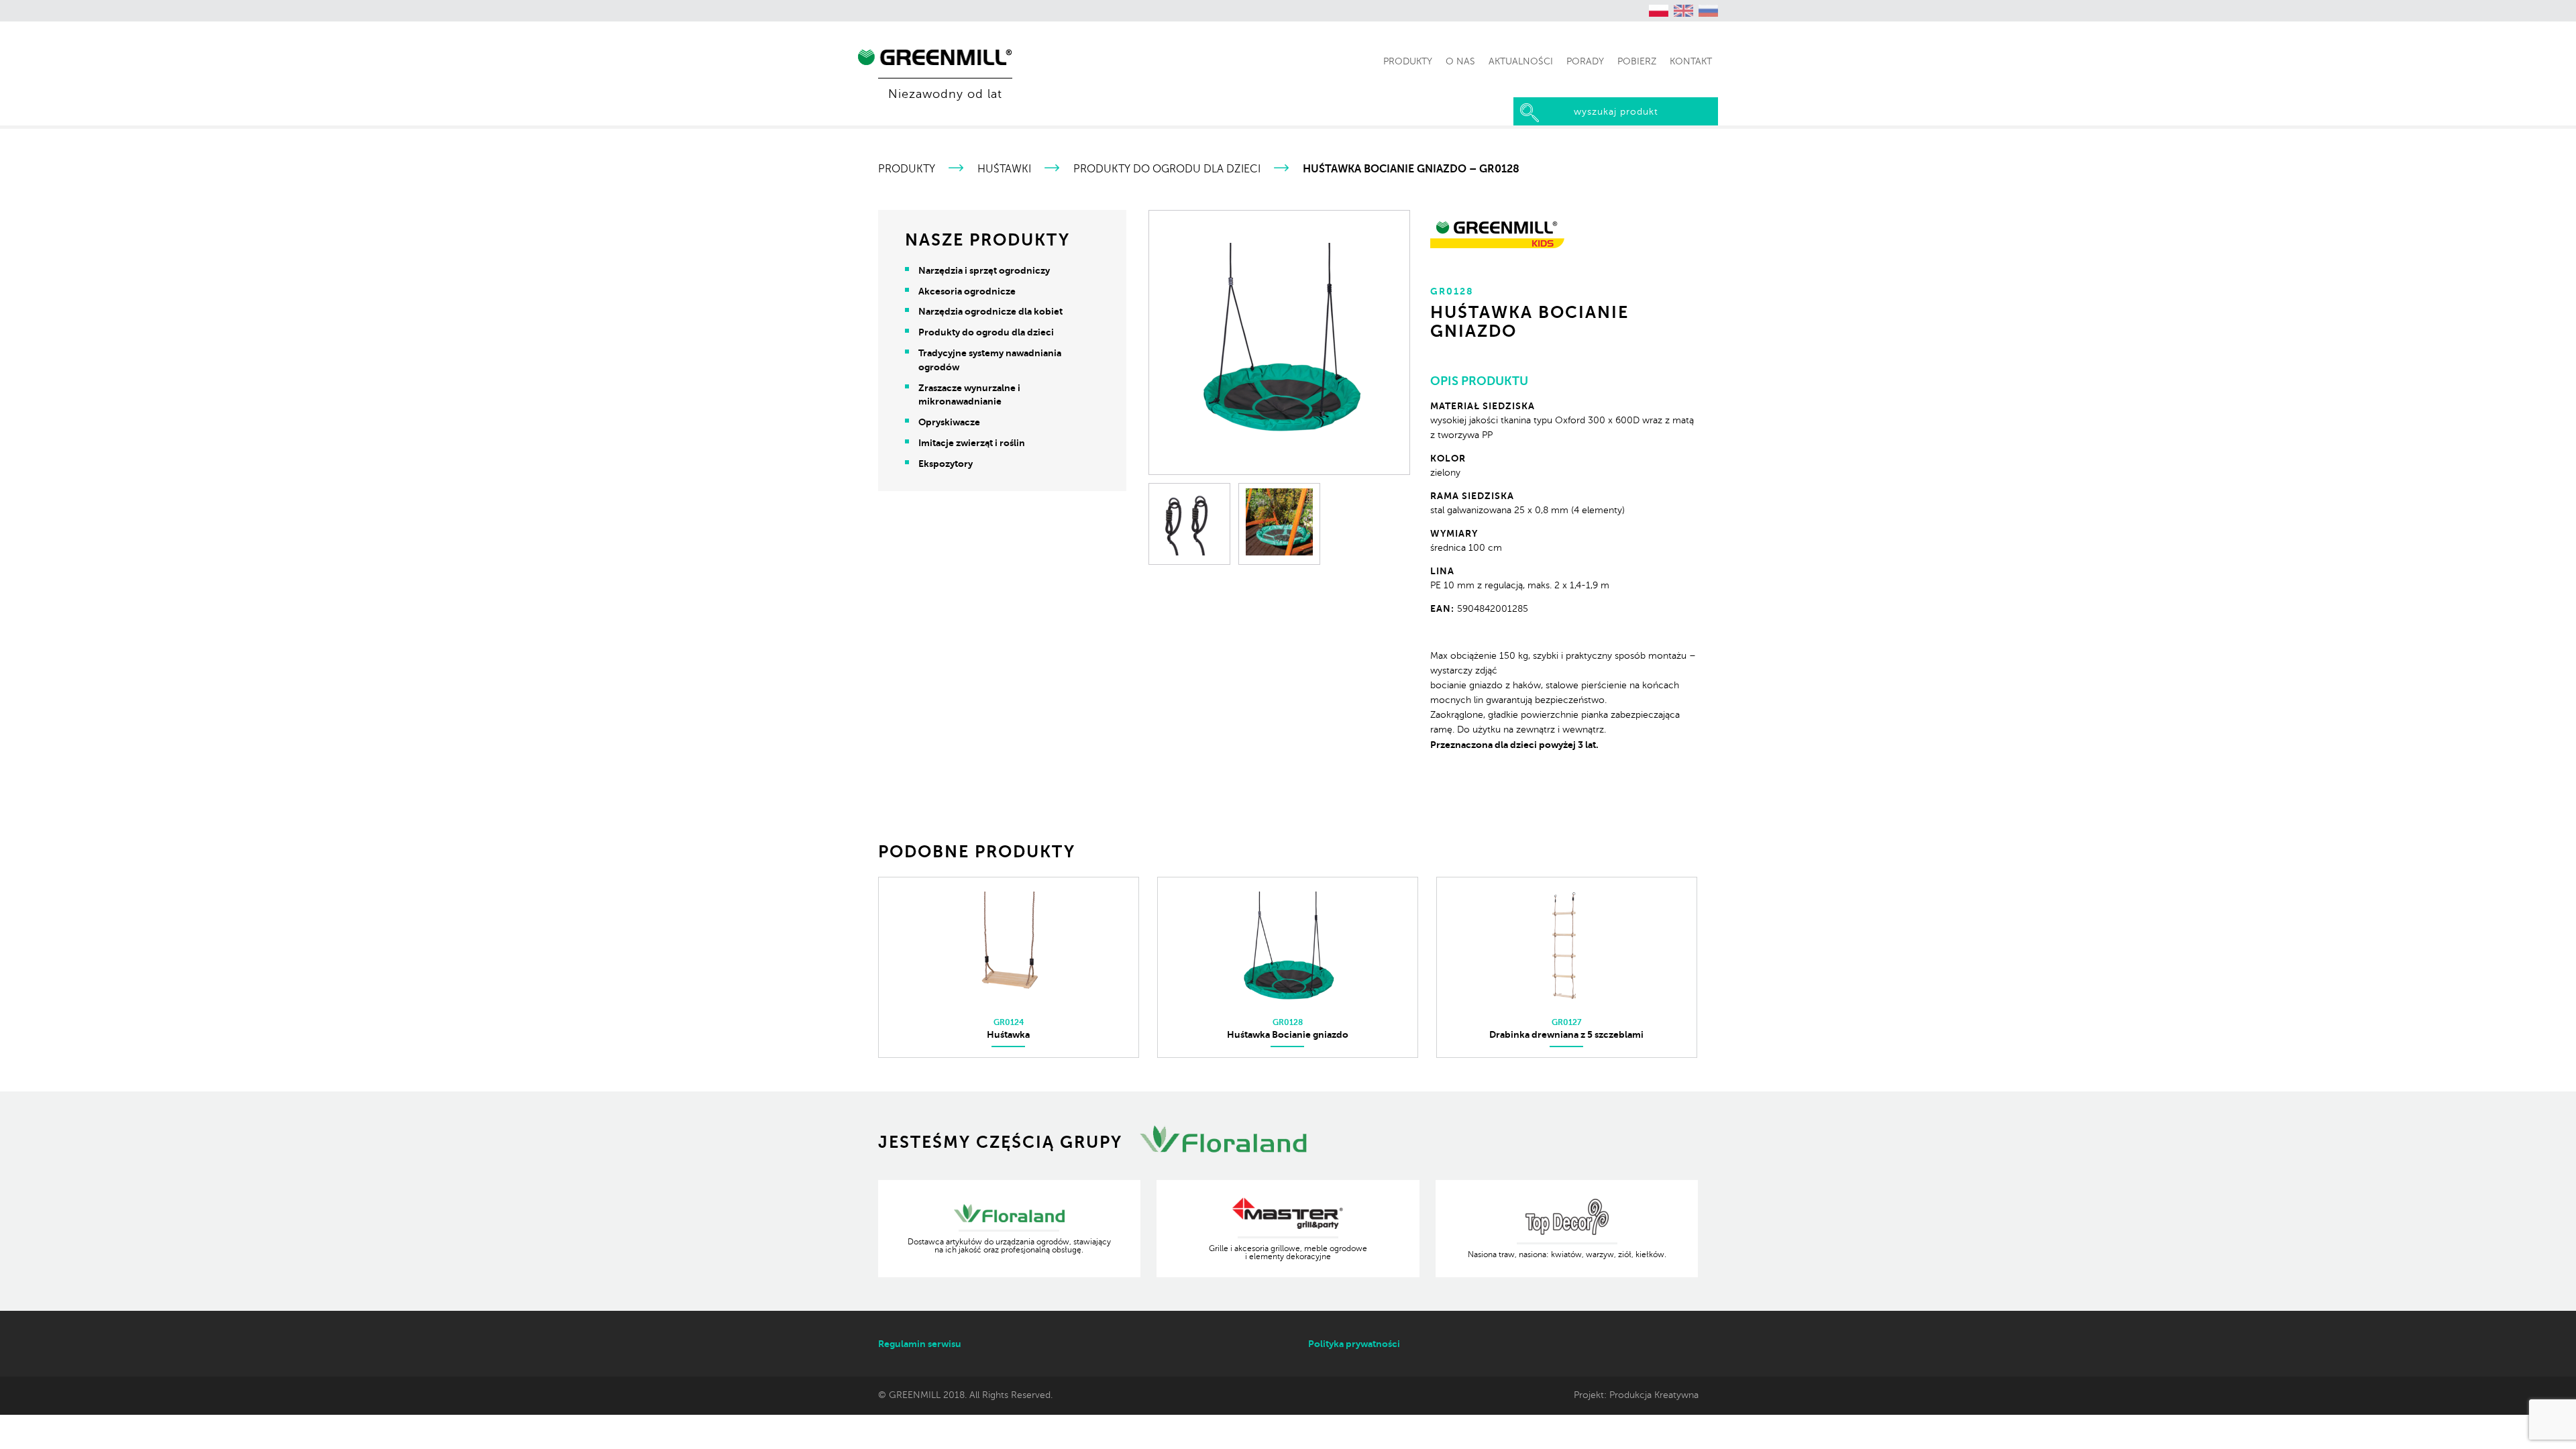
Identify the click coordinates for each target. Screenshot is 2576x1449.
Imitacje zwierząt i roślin (972, 443)
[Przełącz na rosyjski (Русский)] (1709, 11)
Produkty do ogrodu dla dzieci (1167, 169)
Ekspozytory (946, 464)
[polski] (1659, 11)
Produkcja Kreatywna (1654, 1395)
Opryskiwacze (949, 422)
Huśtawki (1004, 169)
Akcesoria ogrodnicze (967, 291)
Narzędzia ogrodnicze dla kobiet (990, 311)
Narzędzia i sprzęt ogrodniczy (984, 270)
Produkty (907, 169)
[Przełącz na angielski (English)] (1684, 11)
